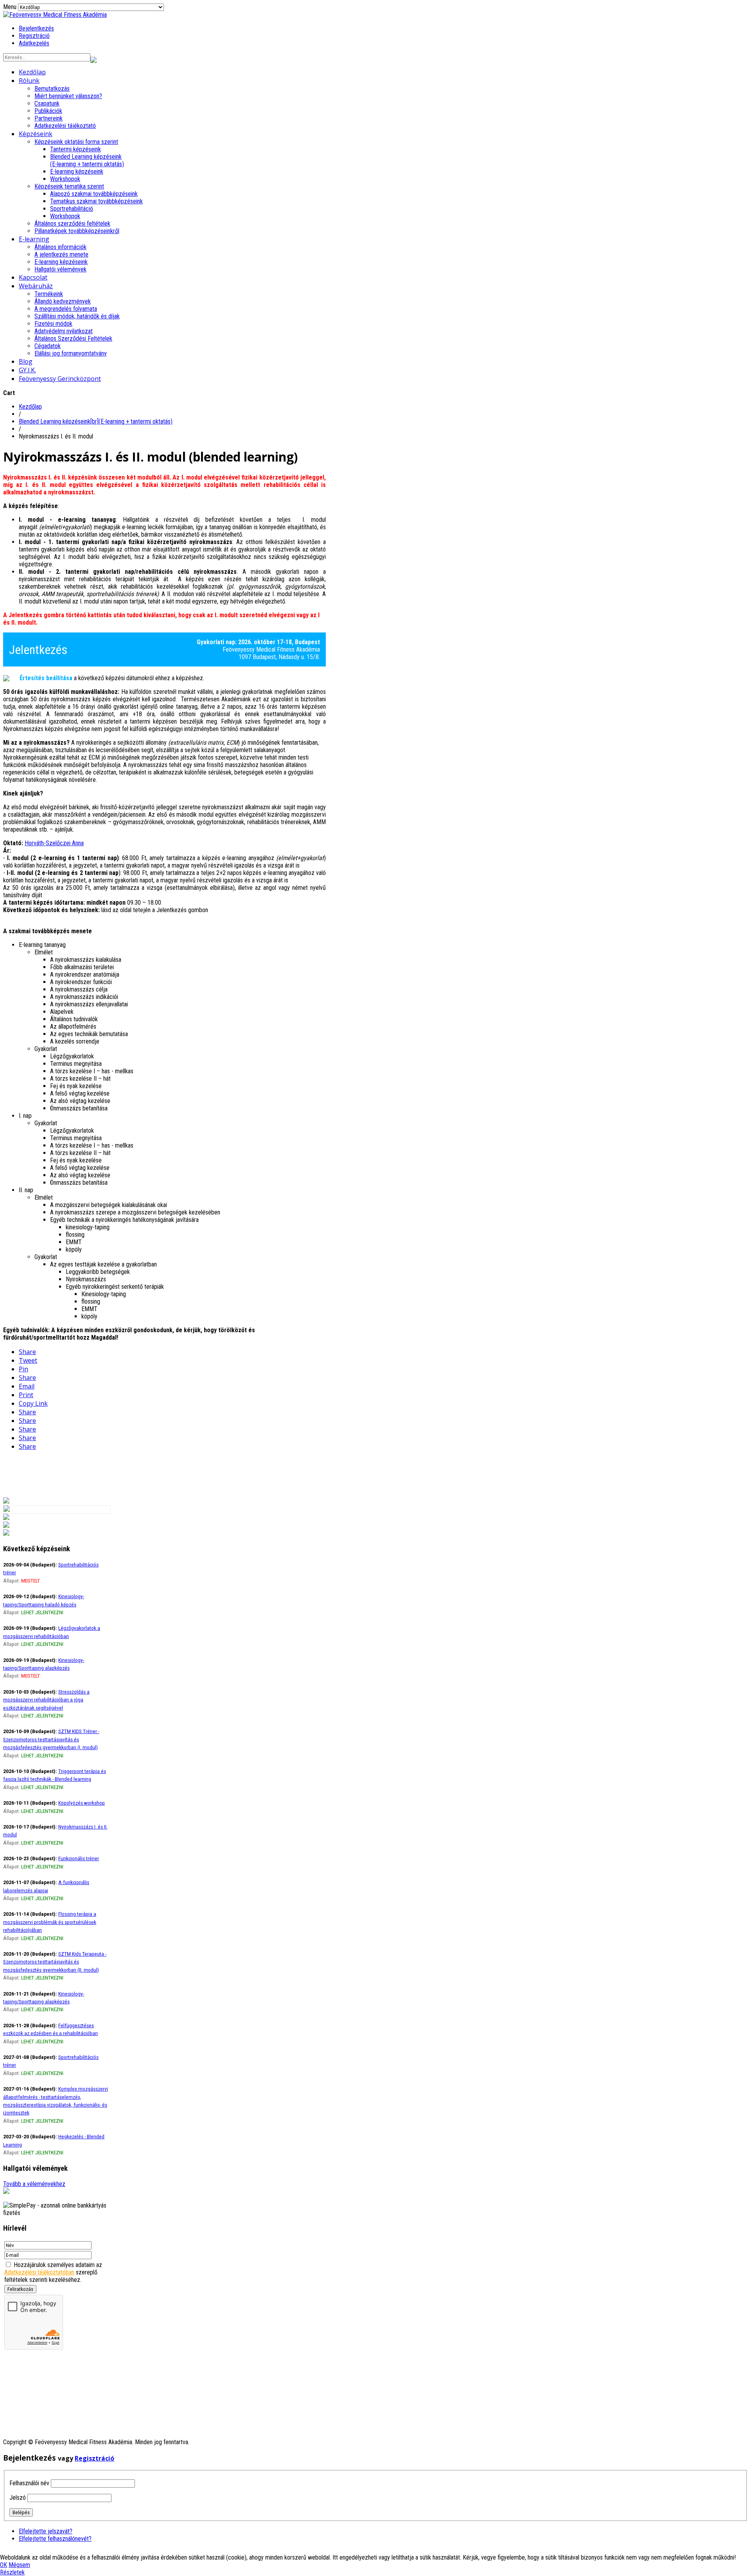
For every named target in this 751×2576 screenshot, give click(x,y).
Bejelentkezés (36, 28)
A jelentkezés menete (61, 254)
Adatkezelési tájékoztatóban (39, 2272)
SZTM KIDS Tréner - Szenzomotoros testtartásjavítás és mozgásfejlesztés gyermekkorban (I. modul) (51, 1739)
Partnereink (49, 118)
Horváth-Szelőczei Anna (54, 843)
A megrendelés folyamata (66, 309)
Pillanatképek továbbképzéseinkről (77, 231)
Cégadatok (48, 346)
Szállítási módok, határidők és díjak (77, 316)
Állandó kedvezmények (63, 301)
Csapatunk (47, 103)
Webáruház (36, 286)
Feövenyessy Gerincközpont (60, 379)
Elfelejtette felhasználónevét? (55, 2539)
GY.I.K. (27, 370)
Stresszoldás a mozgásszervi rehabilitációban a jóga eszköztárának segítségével (46, 1700)
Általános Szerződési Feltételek (73, 339)
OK (4, 2565)
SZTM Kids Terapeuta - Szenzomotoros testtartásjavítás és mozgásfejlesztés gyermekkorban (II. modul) (55, 1962)
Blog (26, 361)
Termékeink (49, 294)
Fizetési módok (53, 324)
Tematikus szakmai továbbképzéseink (96, 201)
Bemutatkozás (52, 89)
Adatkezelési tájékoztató (65, 126)
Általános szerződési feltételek (72, 224)
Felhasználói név (29, 2483)
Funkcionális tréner (79, 1858)
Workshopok (65, 179)
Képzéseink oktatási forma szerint (76, 142)
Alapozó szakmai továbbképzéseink (94, 194)
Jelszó (18, 2498)
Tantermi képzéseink (75, 149)
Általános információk (60, 247)
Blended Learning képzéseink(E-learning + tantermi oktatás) (87, 160)
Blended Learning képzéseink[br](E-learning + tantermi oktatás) (96, 421)
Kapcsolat (33, 277)
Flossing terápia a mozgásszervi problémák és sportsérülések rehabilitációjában (50, 1922)
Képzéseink (36, 134)
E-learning (34, 239)
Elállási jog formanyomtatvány (71, 353)
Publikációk (48, 111)
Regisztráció (34, 36)
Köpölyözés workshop (82, 1803)
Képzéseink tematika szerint (69, 186)
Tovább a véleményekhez (34, 2184)
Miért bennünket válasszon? (68, 96)
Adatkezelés (34, 43)
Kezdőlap (32, 72)
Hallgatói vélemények (60, 269)
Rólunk (29, 81)
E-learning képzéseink (77, 172)
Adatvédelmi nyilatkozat (64, 331)
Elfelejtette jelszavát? (46, 2531)
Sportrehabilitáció (72, 209)
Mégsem (19, 2565)
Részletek (12, 2572)
